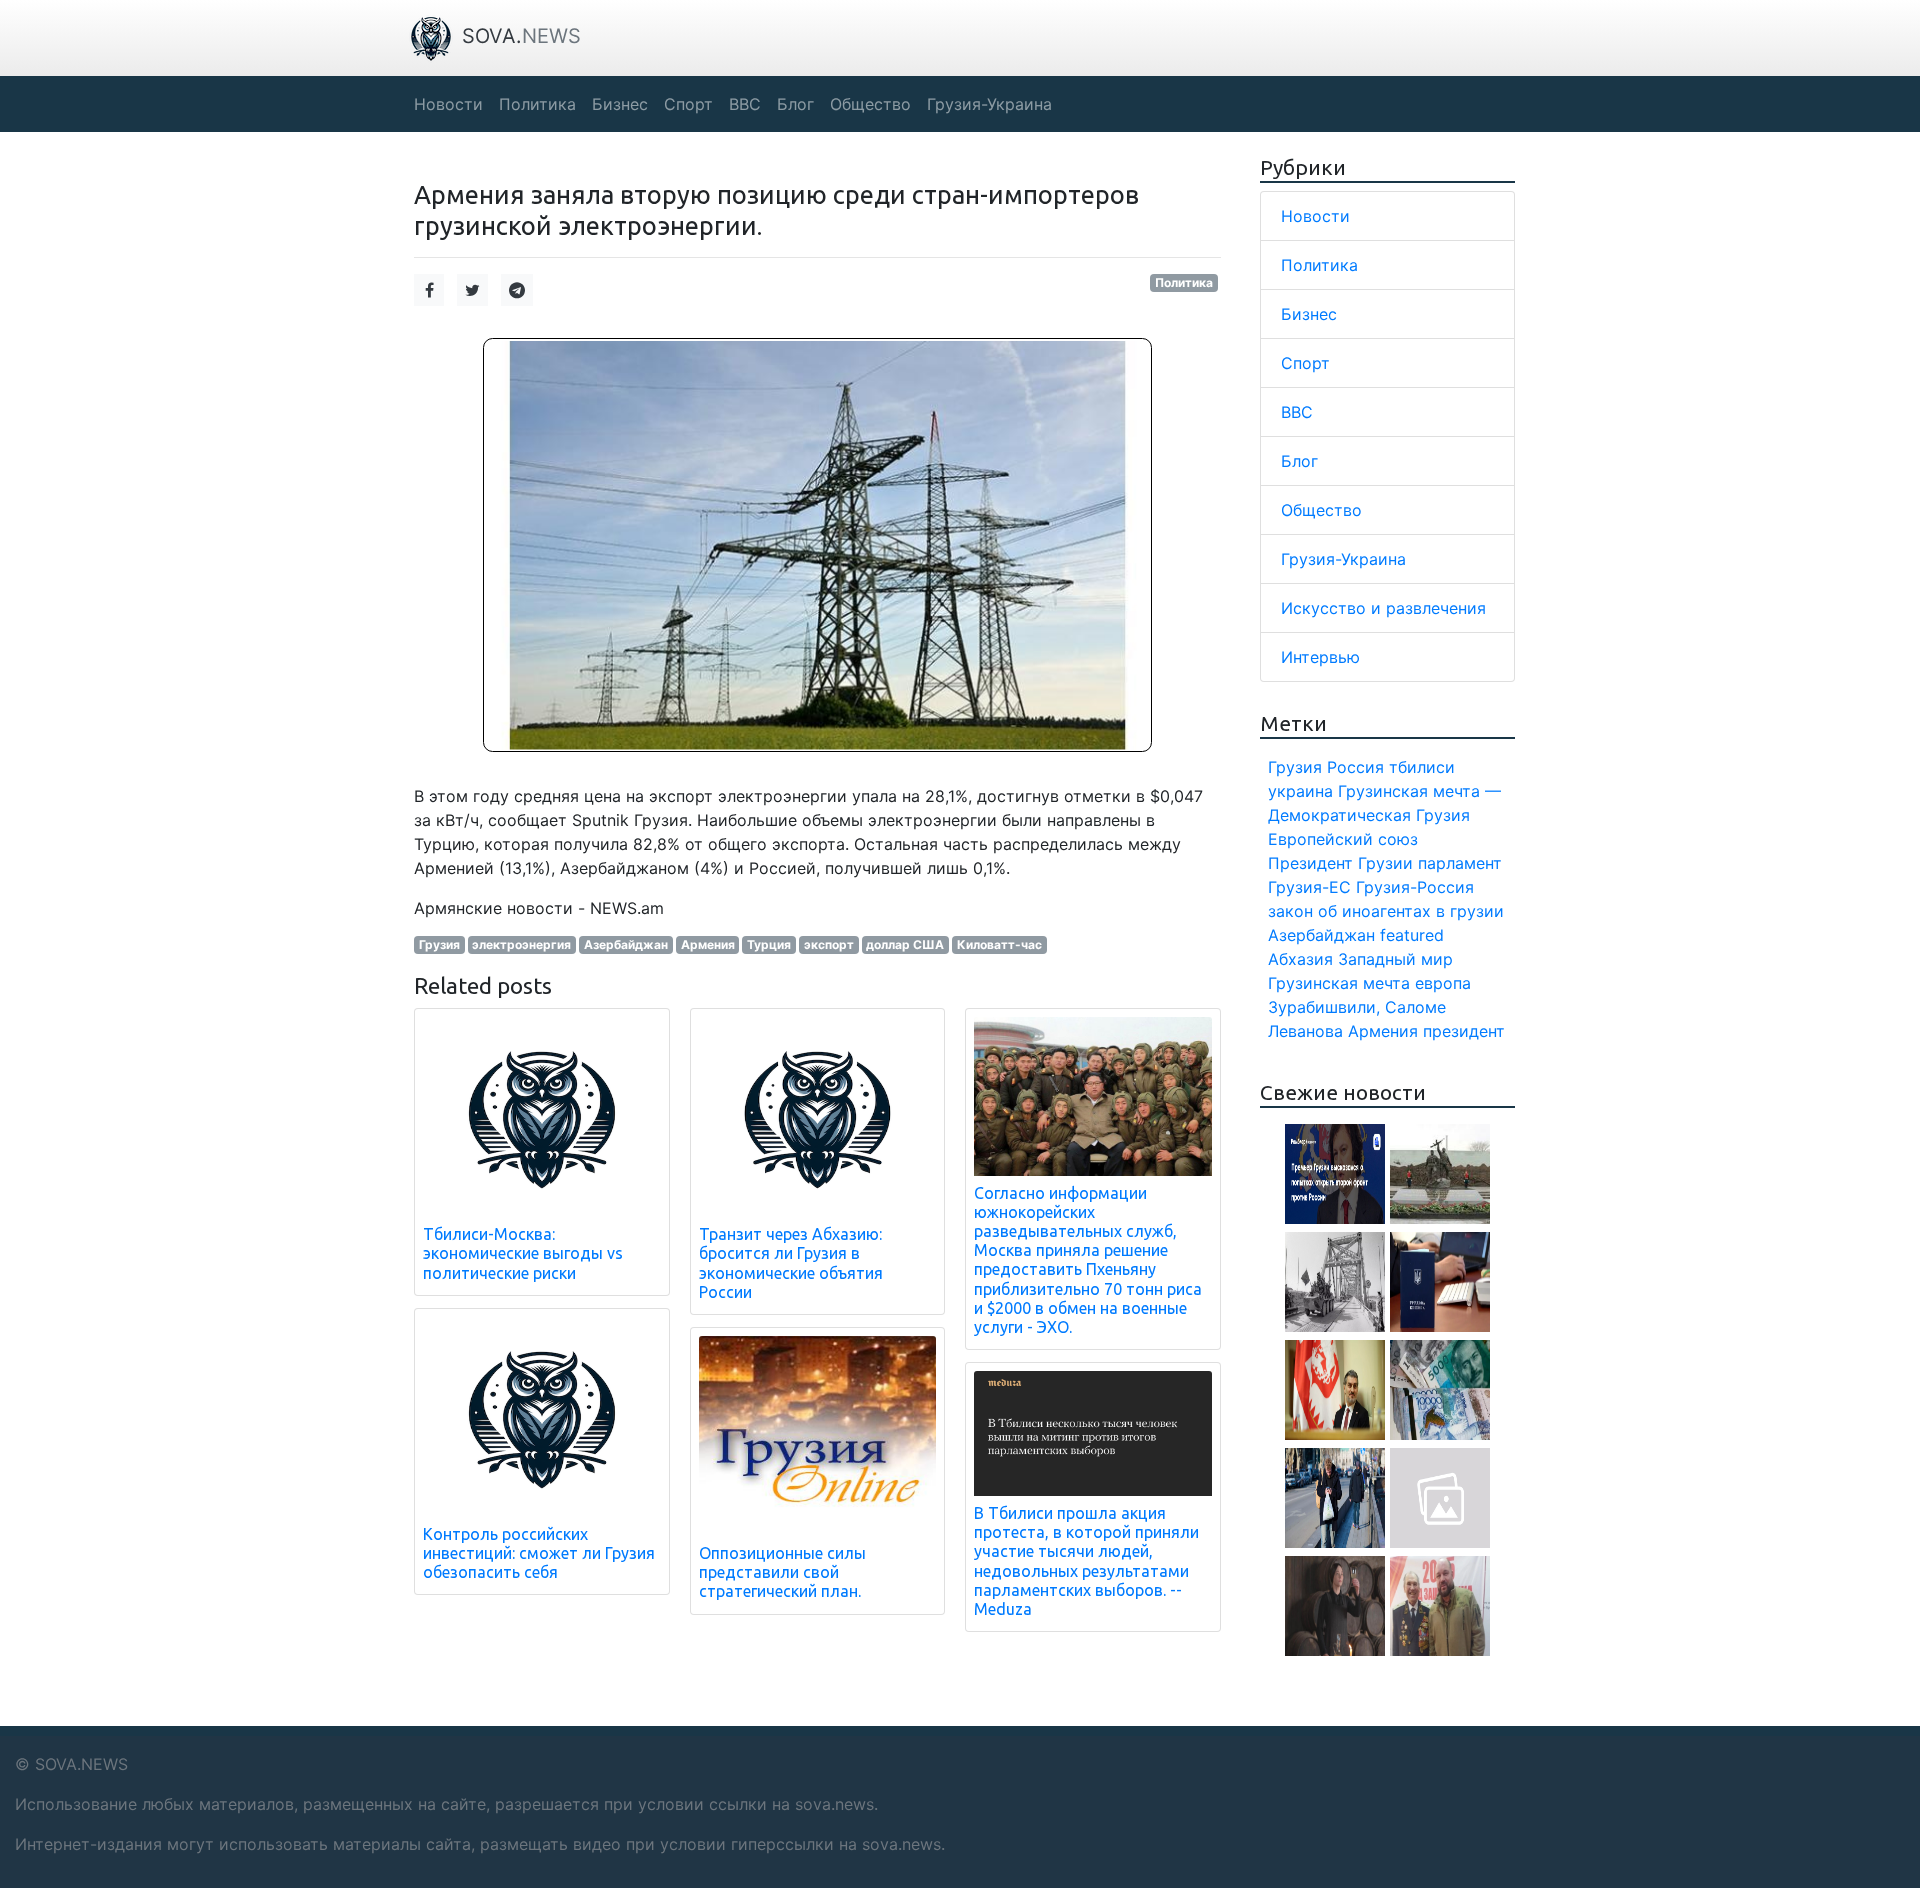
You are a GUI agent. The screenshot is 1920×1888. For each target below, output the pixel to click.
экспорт (829, 944)
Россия (1355, 767)
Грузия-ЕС (1309, 887)
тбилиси (1422, 767)
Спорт (1305, 363)
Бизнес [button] (620, 104)
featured (1412, 935)
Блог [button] (795, 104)
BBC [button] (745, 104)
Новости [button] (448, 104)
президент (1464, 1031)
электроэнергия (521, 944)
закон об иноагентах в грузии (1386, 911)
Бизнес (1309, 314)
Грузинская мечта (1339, 983)
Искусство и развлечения (1383, 608)
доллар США (905, 944)
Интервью (1320, 657)
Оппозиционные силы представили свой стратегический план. (782, 1572)
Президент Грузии (1340, 863)
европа (1443, 983)
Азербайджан (626, 944)
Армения (708, 944)
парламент (1460, 863)
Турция (769, 944)
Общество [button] (870, 104)
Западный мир (1395, 959)
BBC (1297, 412)
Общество (1321, 510)
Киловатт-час (999, 944)
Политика (1184, 282)
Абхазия (1300, 959)
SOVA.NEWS (81, 1764)
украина (1300, 791)
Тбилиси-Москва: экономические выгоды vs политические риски (523, 1253)
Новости (1315, 216)
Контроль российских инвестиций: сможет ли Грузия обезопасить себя (539, 1553)
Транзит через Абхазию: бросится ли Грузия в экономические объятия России (791, 1263)
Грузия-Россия (1415, 887)
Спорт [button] (688, 104)
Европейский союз (1343, 839)
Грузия (439, 944)
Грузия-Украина (1343, 559)
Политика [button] (537, 104)
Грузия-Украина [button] (989, 104)
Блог (1299, 461)
